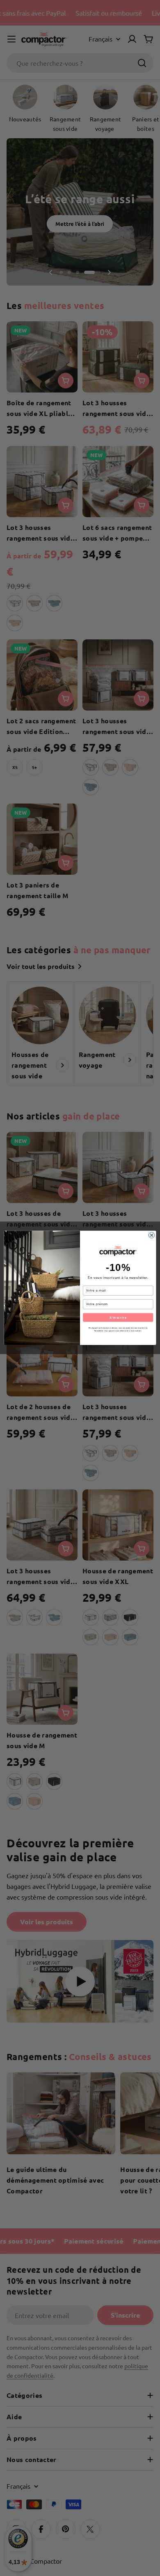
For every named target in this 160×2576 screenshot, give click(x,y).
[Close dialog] (151, 1235)
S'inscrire (118, 1317)
